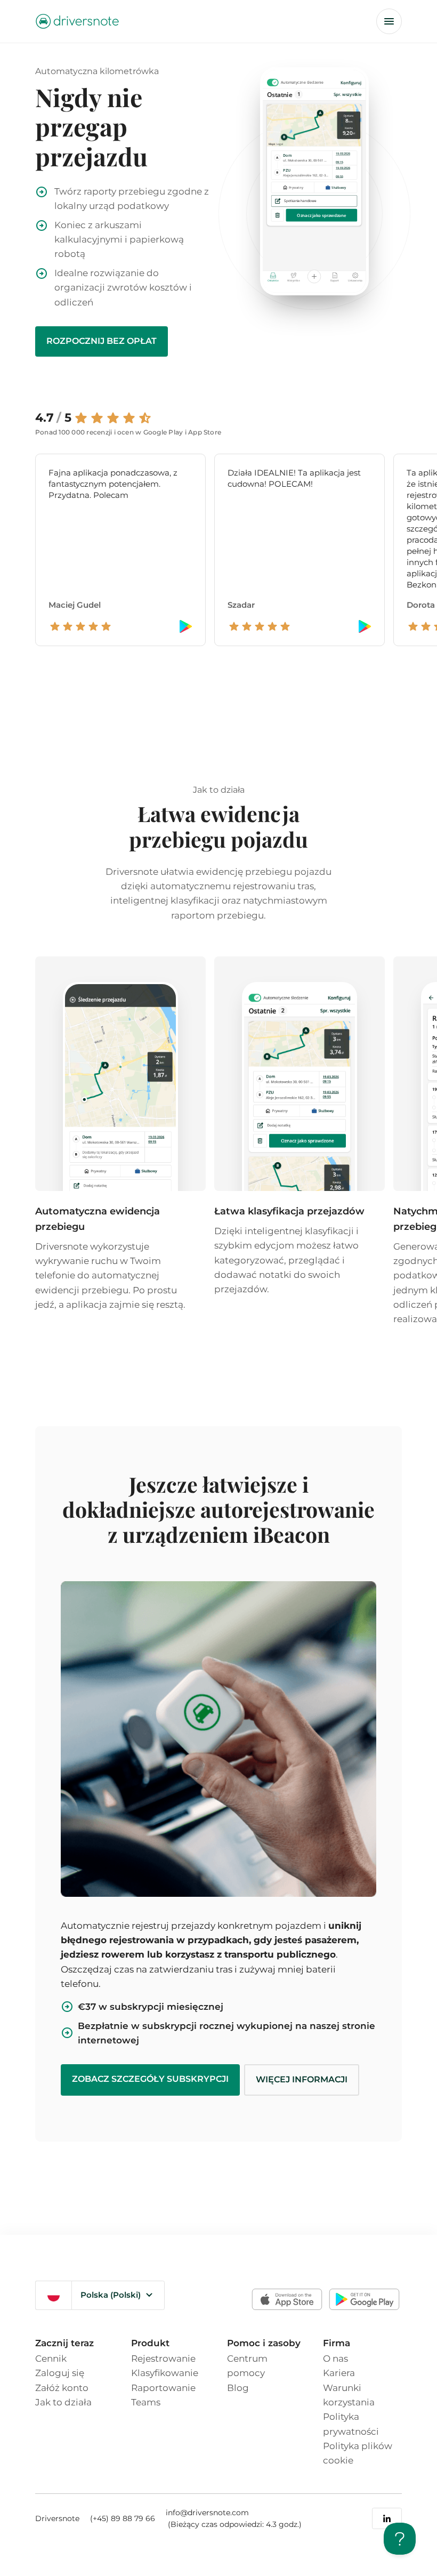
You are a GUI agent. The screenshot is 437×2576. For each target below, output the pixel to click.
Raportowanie (163, 2388)
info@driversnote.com (207, 2513)
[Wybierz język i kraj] (54, 2295)
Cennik (51, 2358)
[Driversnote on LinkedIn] (387, 2518)
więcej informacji (302, 2079)
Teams (146, 2402)
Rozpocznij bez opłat (102, 341)
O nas (335, 2358)
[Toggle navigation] (389, 21)
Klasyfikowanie (165, 2373)
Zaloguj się (60, 2373)
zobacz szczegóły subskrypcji (150, 2079)
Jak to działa (63, 2402)
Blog (238, 2388)
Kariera (339, 2373)
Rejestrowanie (163, 2358)
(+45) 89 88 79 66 (123, 2518)
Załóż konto (62, 2388)
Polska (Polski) (111, 2295)
